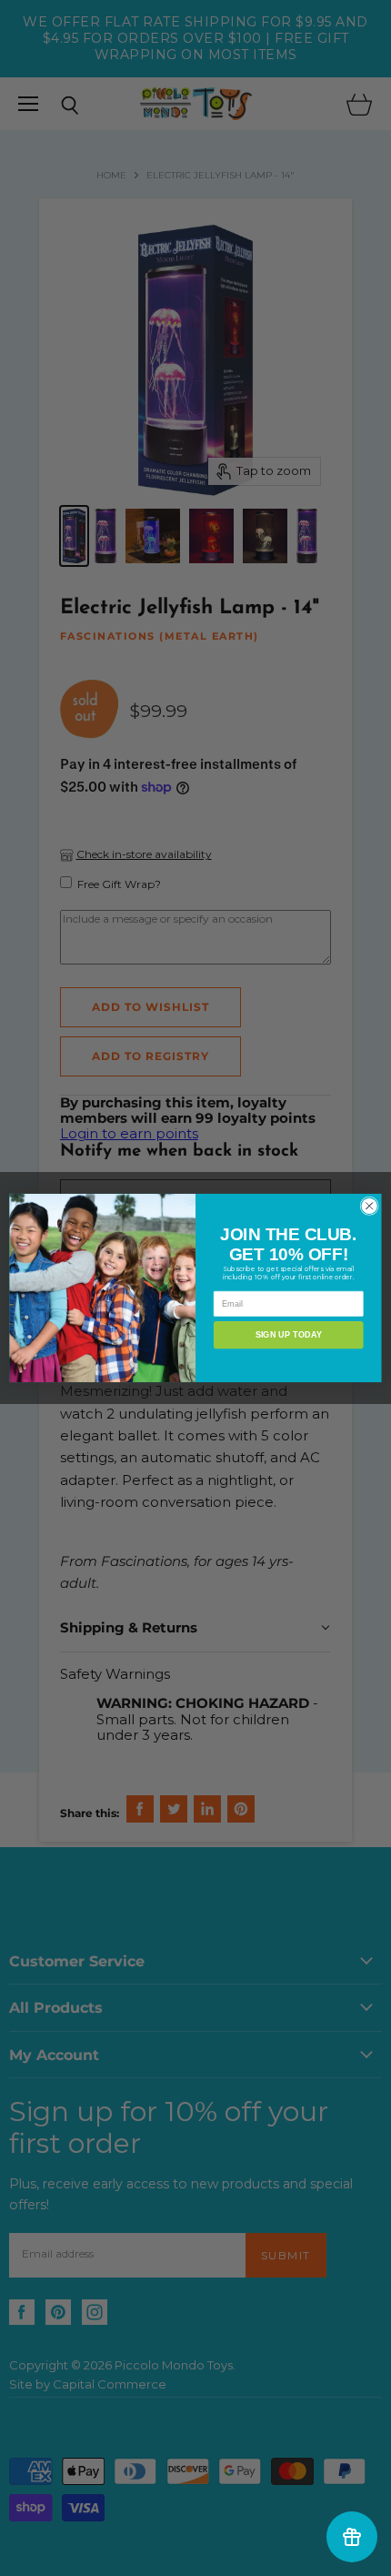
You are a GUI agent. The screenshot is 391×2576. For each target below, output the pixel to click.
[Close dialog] (369, 1206)
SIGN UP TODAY (289, 1335)
